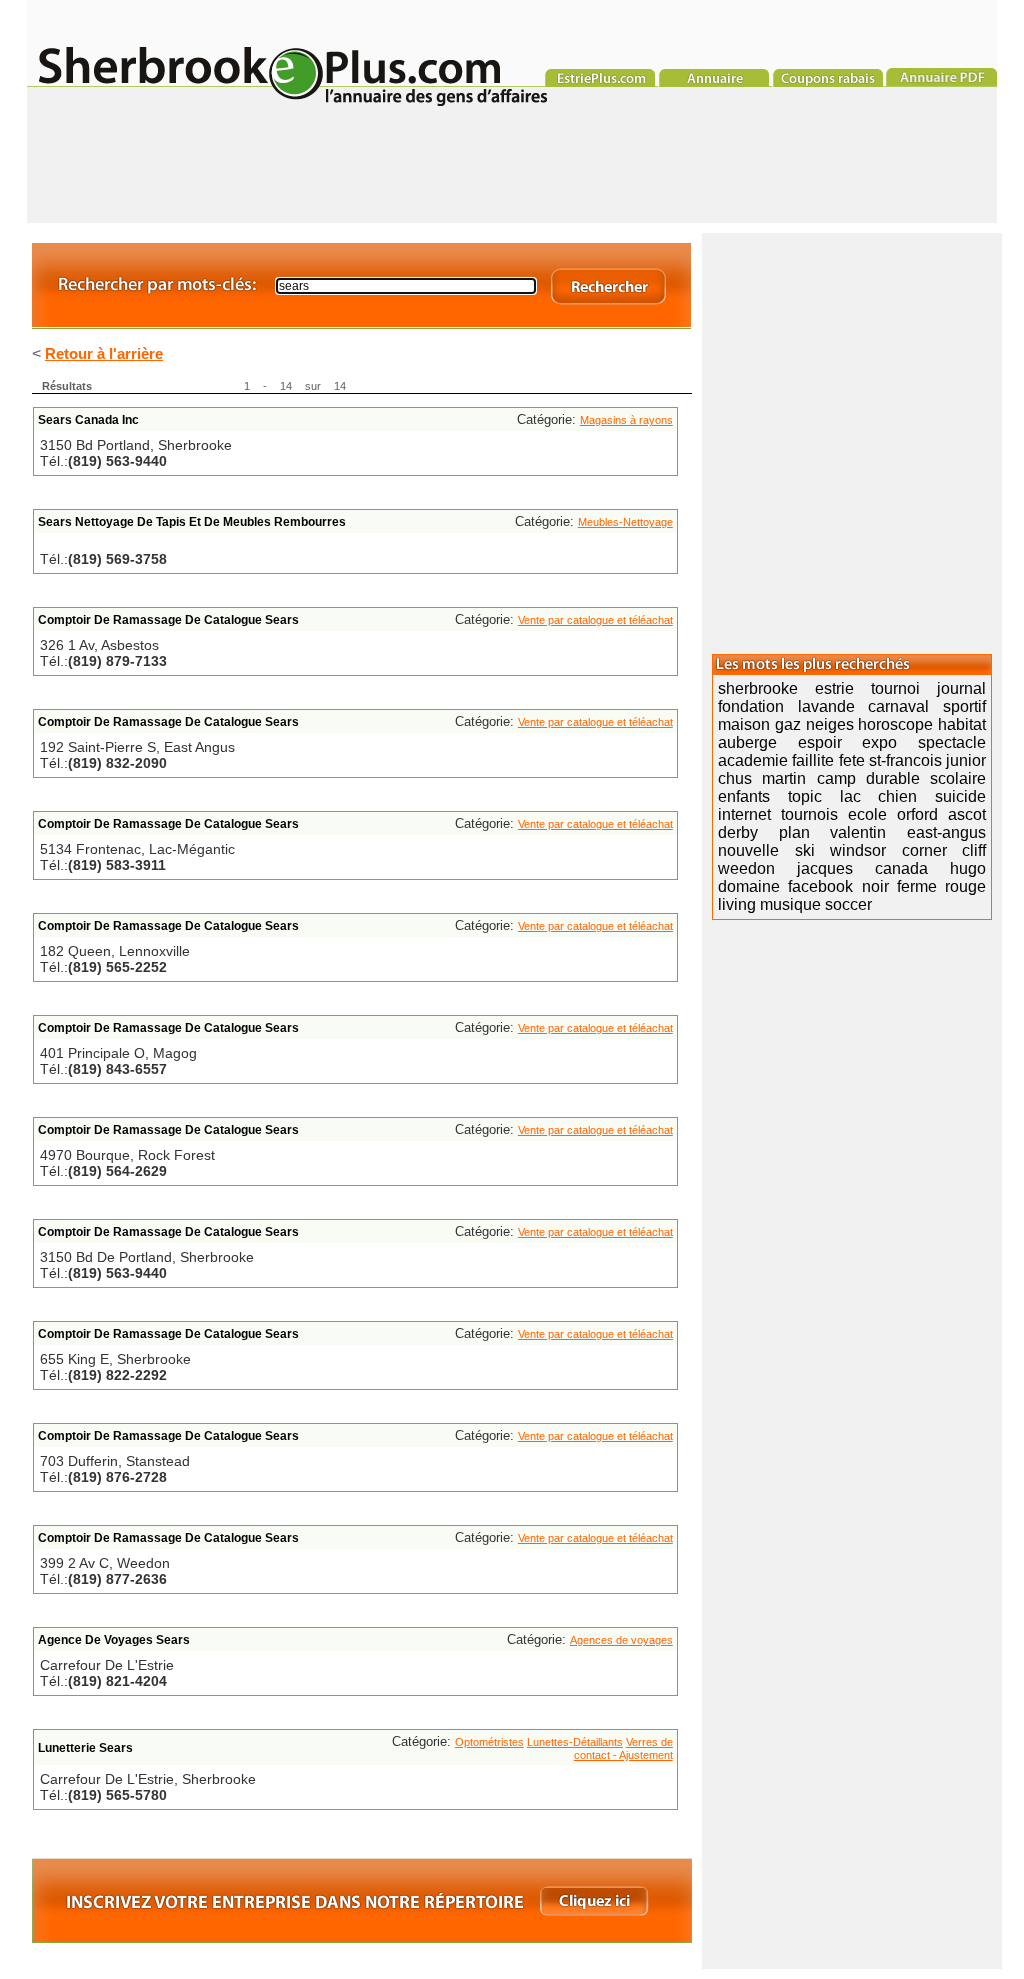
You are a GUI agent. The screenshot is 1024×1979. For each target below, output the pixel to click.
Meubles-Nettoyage (625, 522)
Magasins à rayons (626, 420)
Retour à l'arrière (104, 353)
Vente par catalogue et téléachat (595, 620)
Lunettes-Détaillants (575, 1742)
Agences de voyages (621, 1640)
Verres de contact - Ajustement (623, 1748)
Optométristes (489, 1742)
